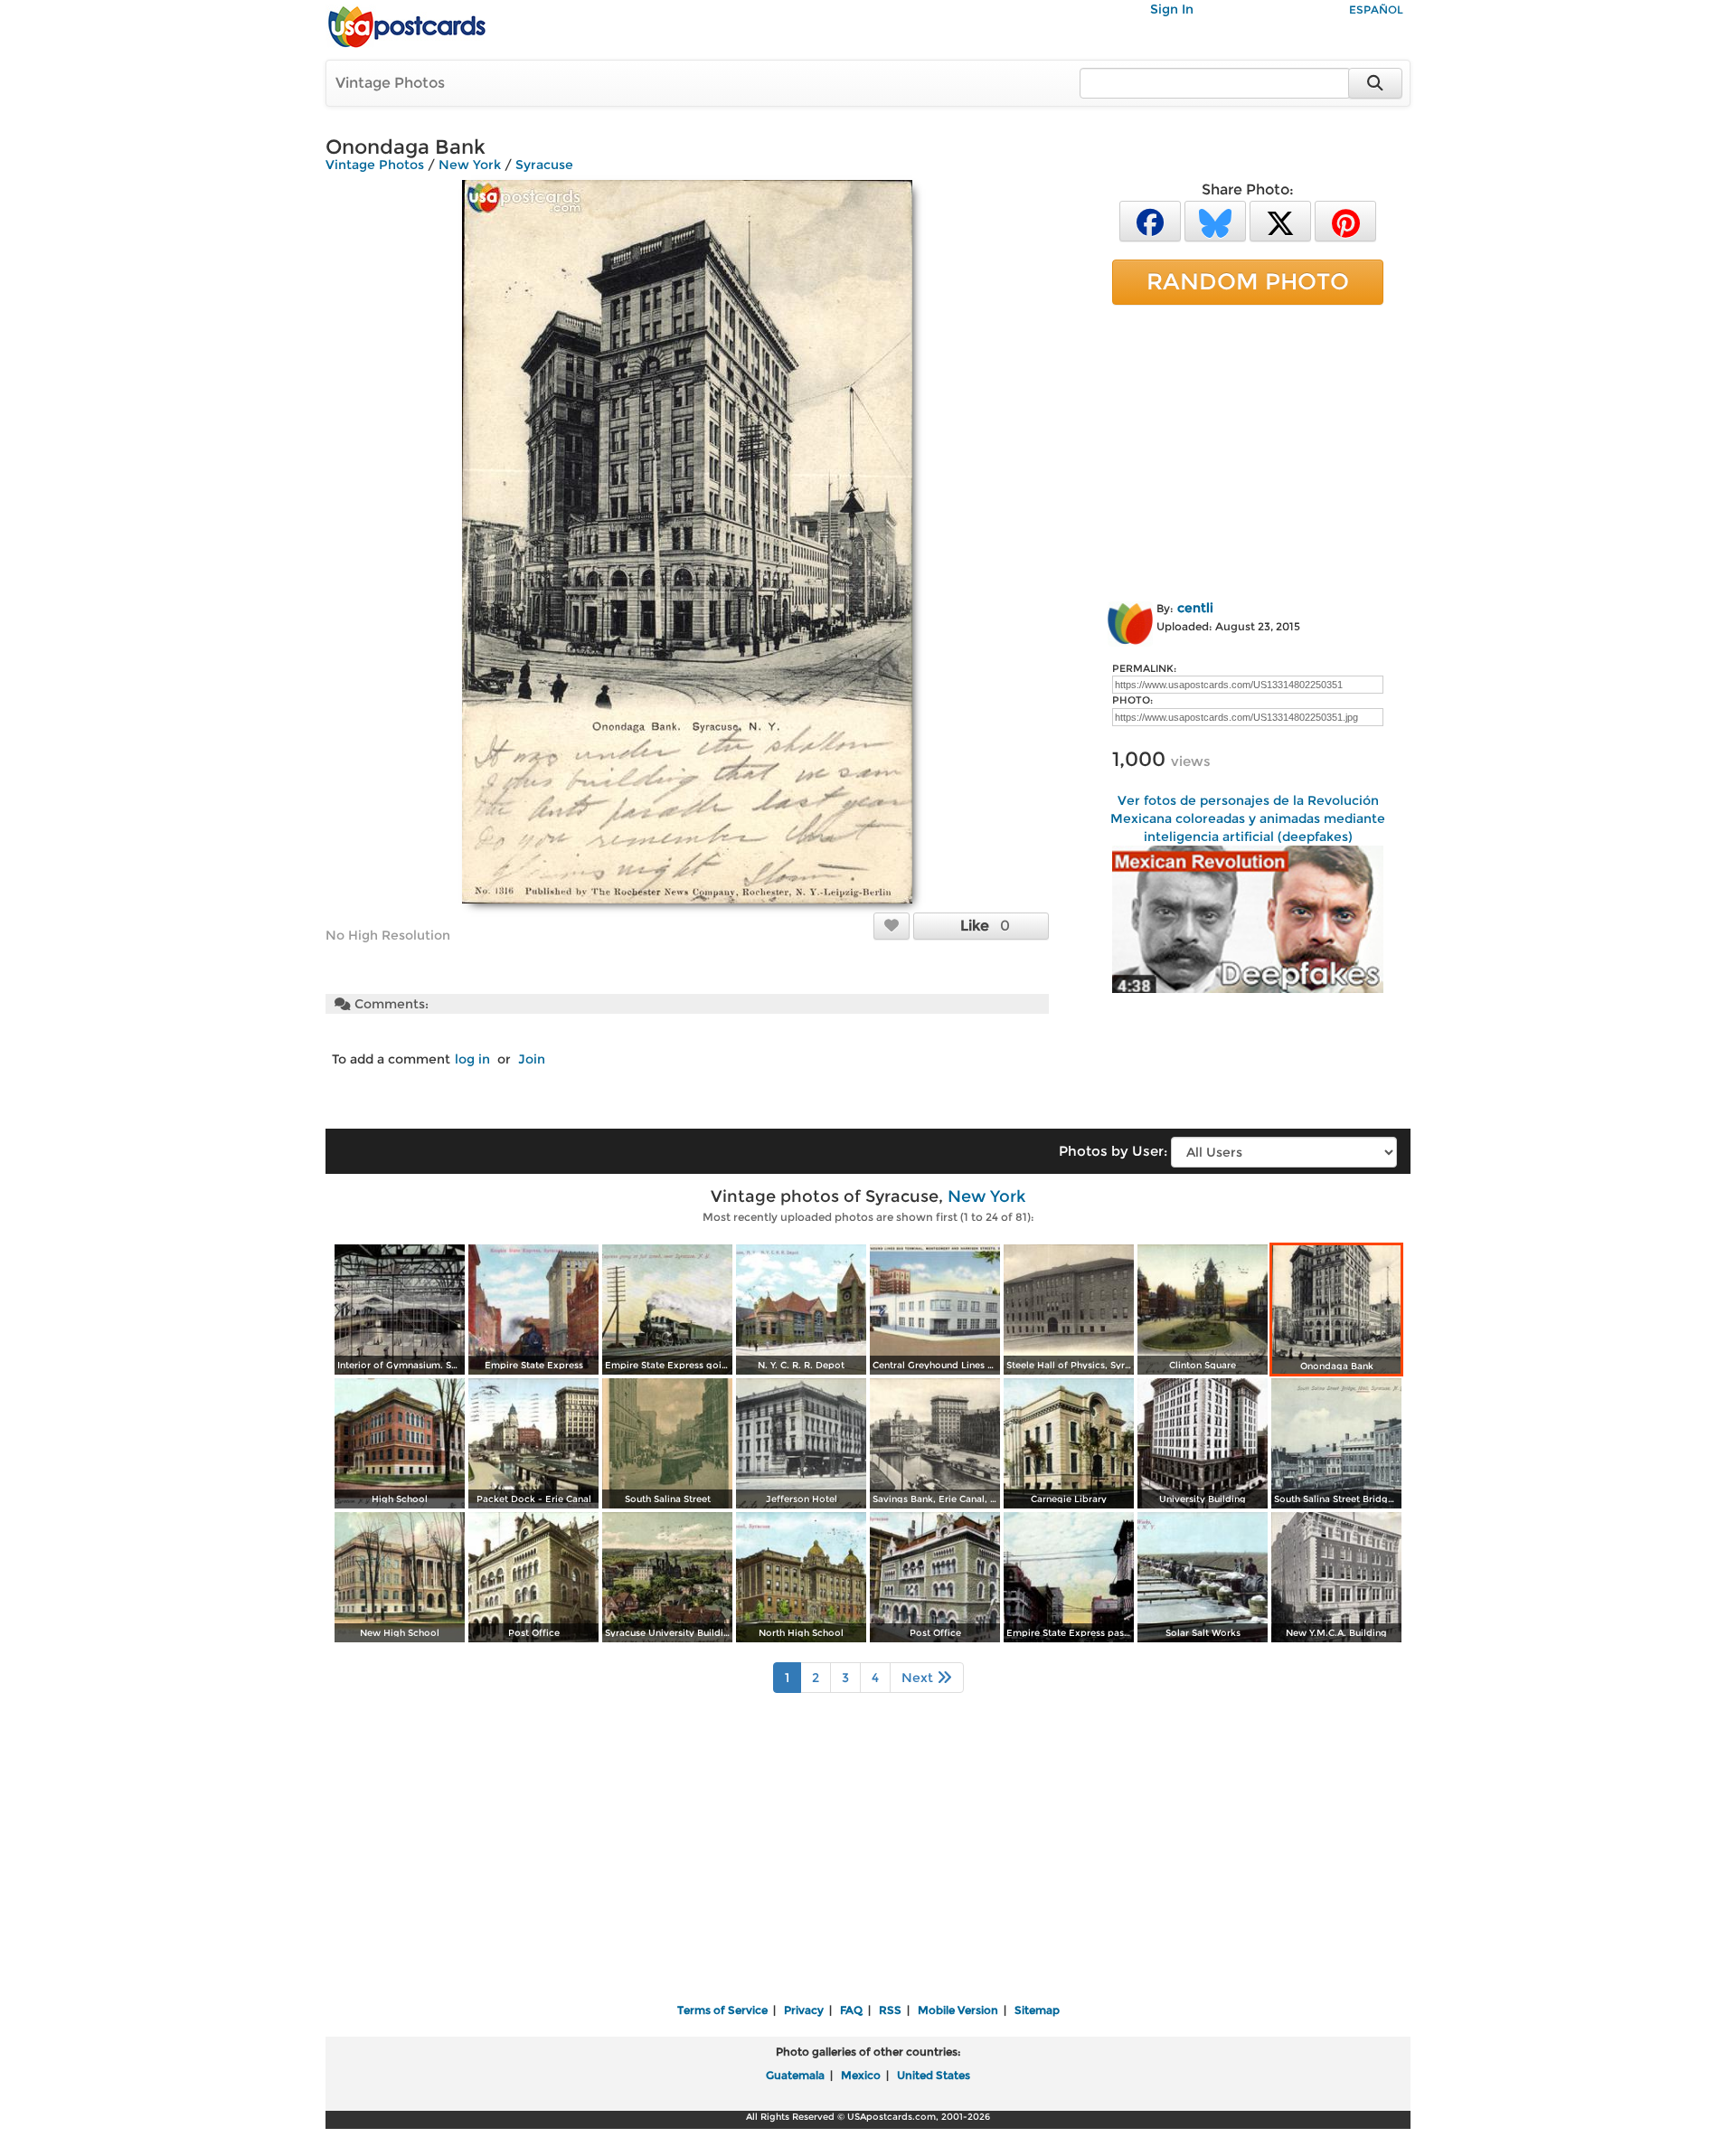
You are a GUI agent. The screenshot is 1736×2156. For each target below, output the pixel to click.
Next (919, 1678)
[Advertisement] (1248, 449)
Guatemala (795, 2075)
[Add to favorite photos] (892, 925)
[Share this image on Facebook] (1150, 220)
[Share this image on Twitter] (1280, 220)
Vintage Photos (390, 83)
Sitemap (1037, 2010)
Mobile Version (958, 2010)
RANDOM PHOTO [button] (1248, 281)
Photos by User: (1113, 1151)
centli (1195, 608)
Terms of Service (722, 2010)
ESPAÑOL (1376, 9)
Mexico (861, 2075)
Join (532, 1059)
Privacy (804, 2010)
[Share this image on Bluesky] (1215, 220)
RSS (890, 2010)
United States (934, 2075)
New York (470, 165)
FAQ (851, 2010)
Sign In (1172, 9)
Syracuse (544, 165)
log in (472, 1059)
